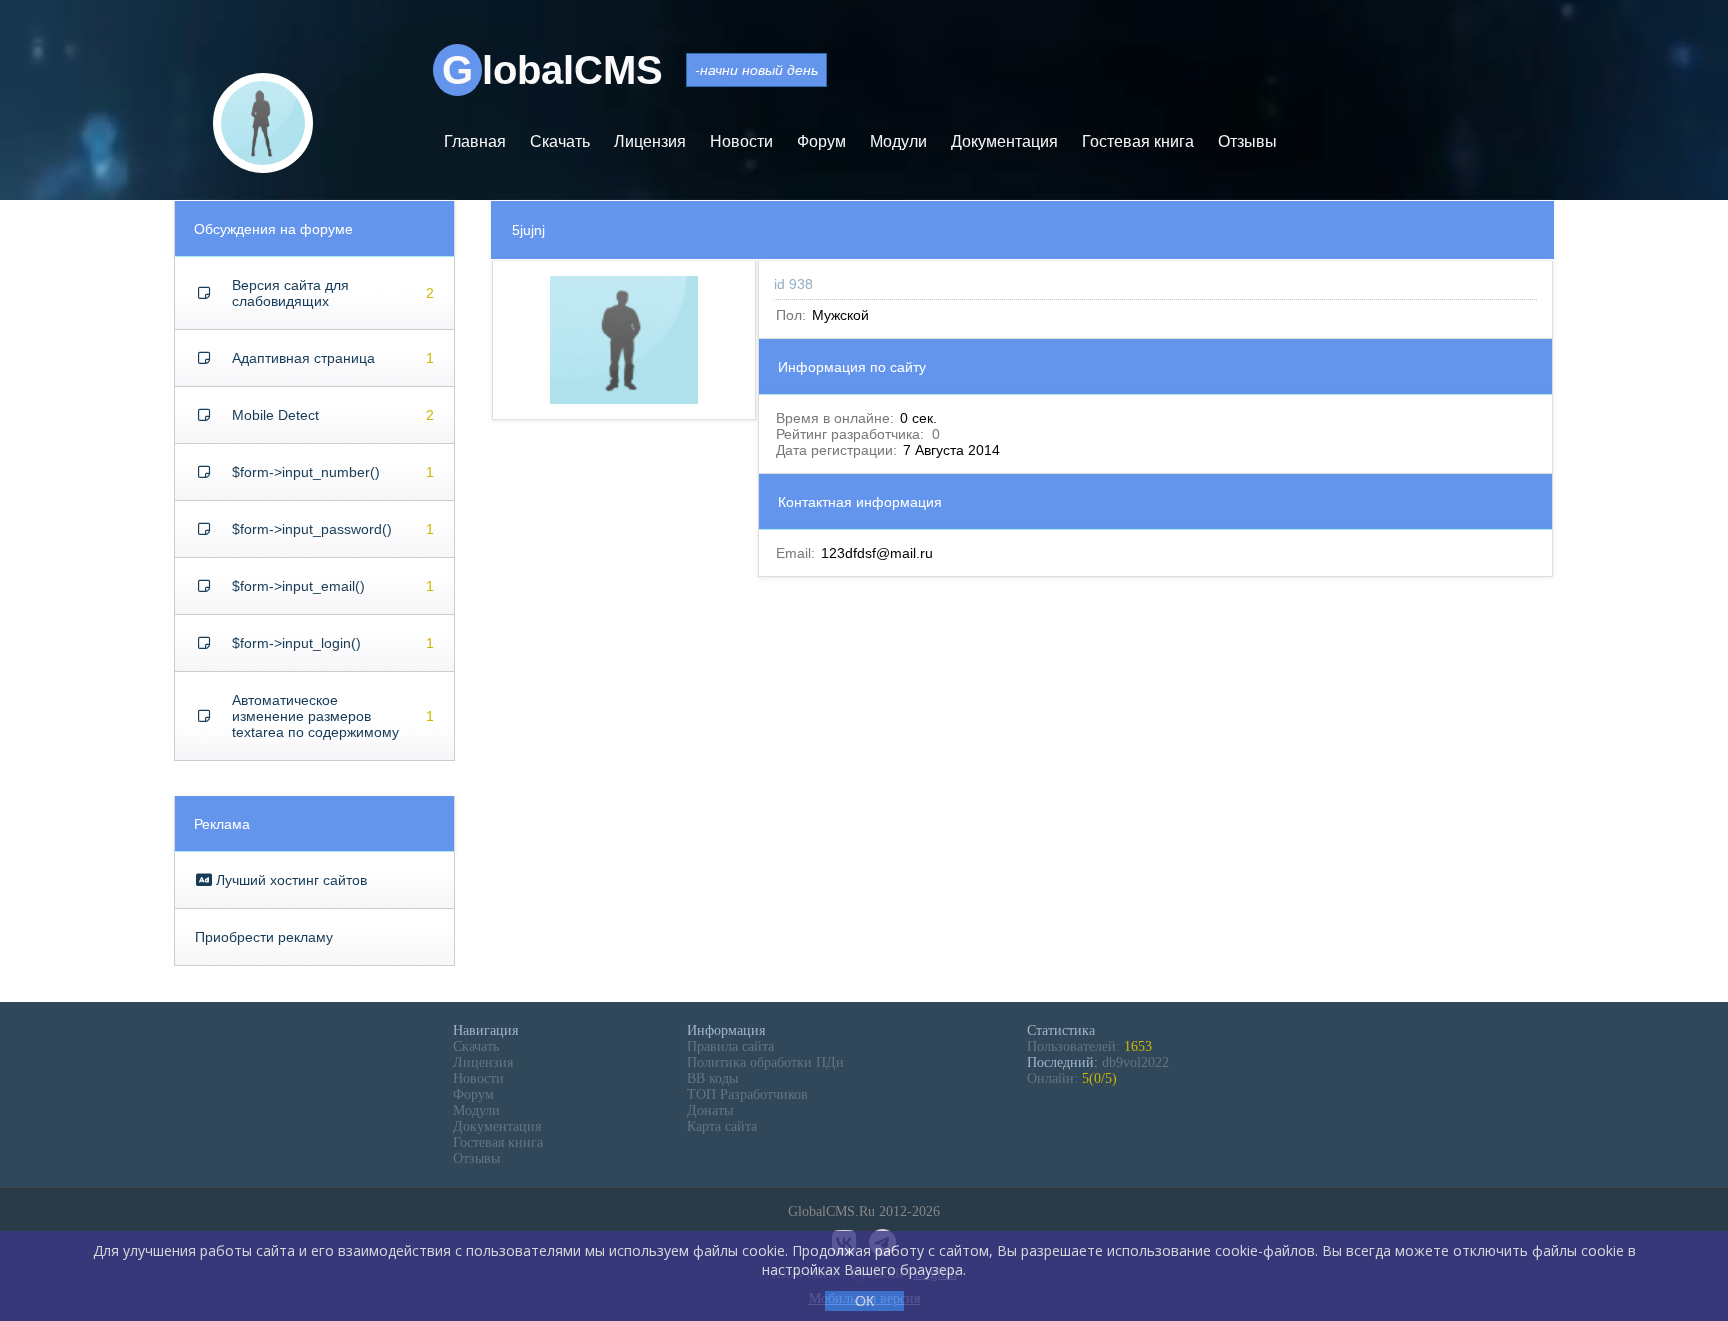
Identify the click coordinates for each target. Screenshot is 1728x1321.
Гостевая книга (1138, 141)
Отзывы (1247, 141)
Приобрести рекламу (264, 937)
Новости (741, 141)
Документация (1004, 141)
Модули (898, 141)
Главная (475, 141)
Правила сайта (730, 1046)
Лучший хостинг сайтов (289, 880)
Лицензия (650, 141)
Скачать (560, 141)
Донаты (710, 1110)
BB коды (712, 1078)
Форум (821, 141)
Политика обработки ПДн (765, 1062)
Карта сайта (722, 1126)
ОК (864, 1301)
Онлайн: (1072, 1078)
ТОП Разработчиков (747, 1094)
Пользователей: (1089, 1046)
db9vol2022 (1135, 1062)
